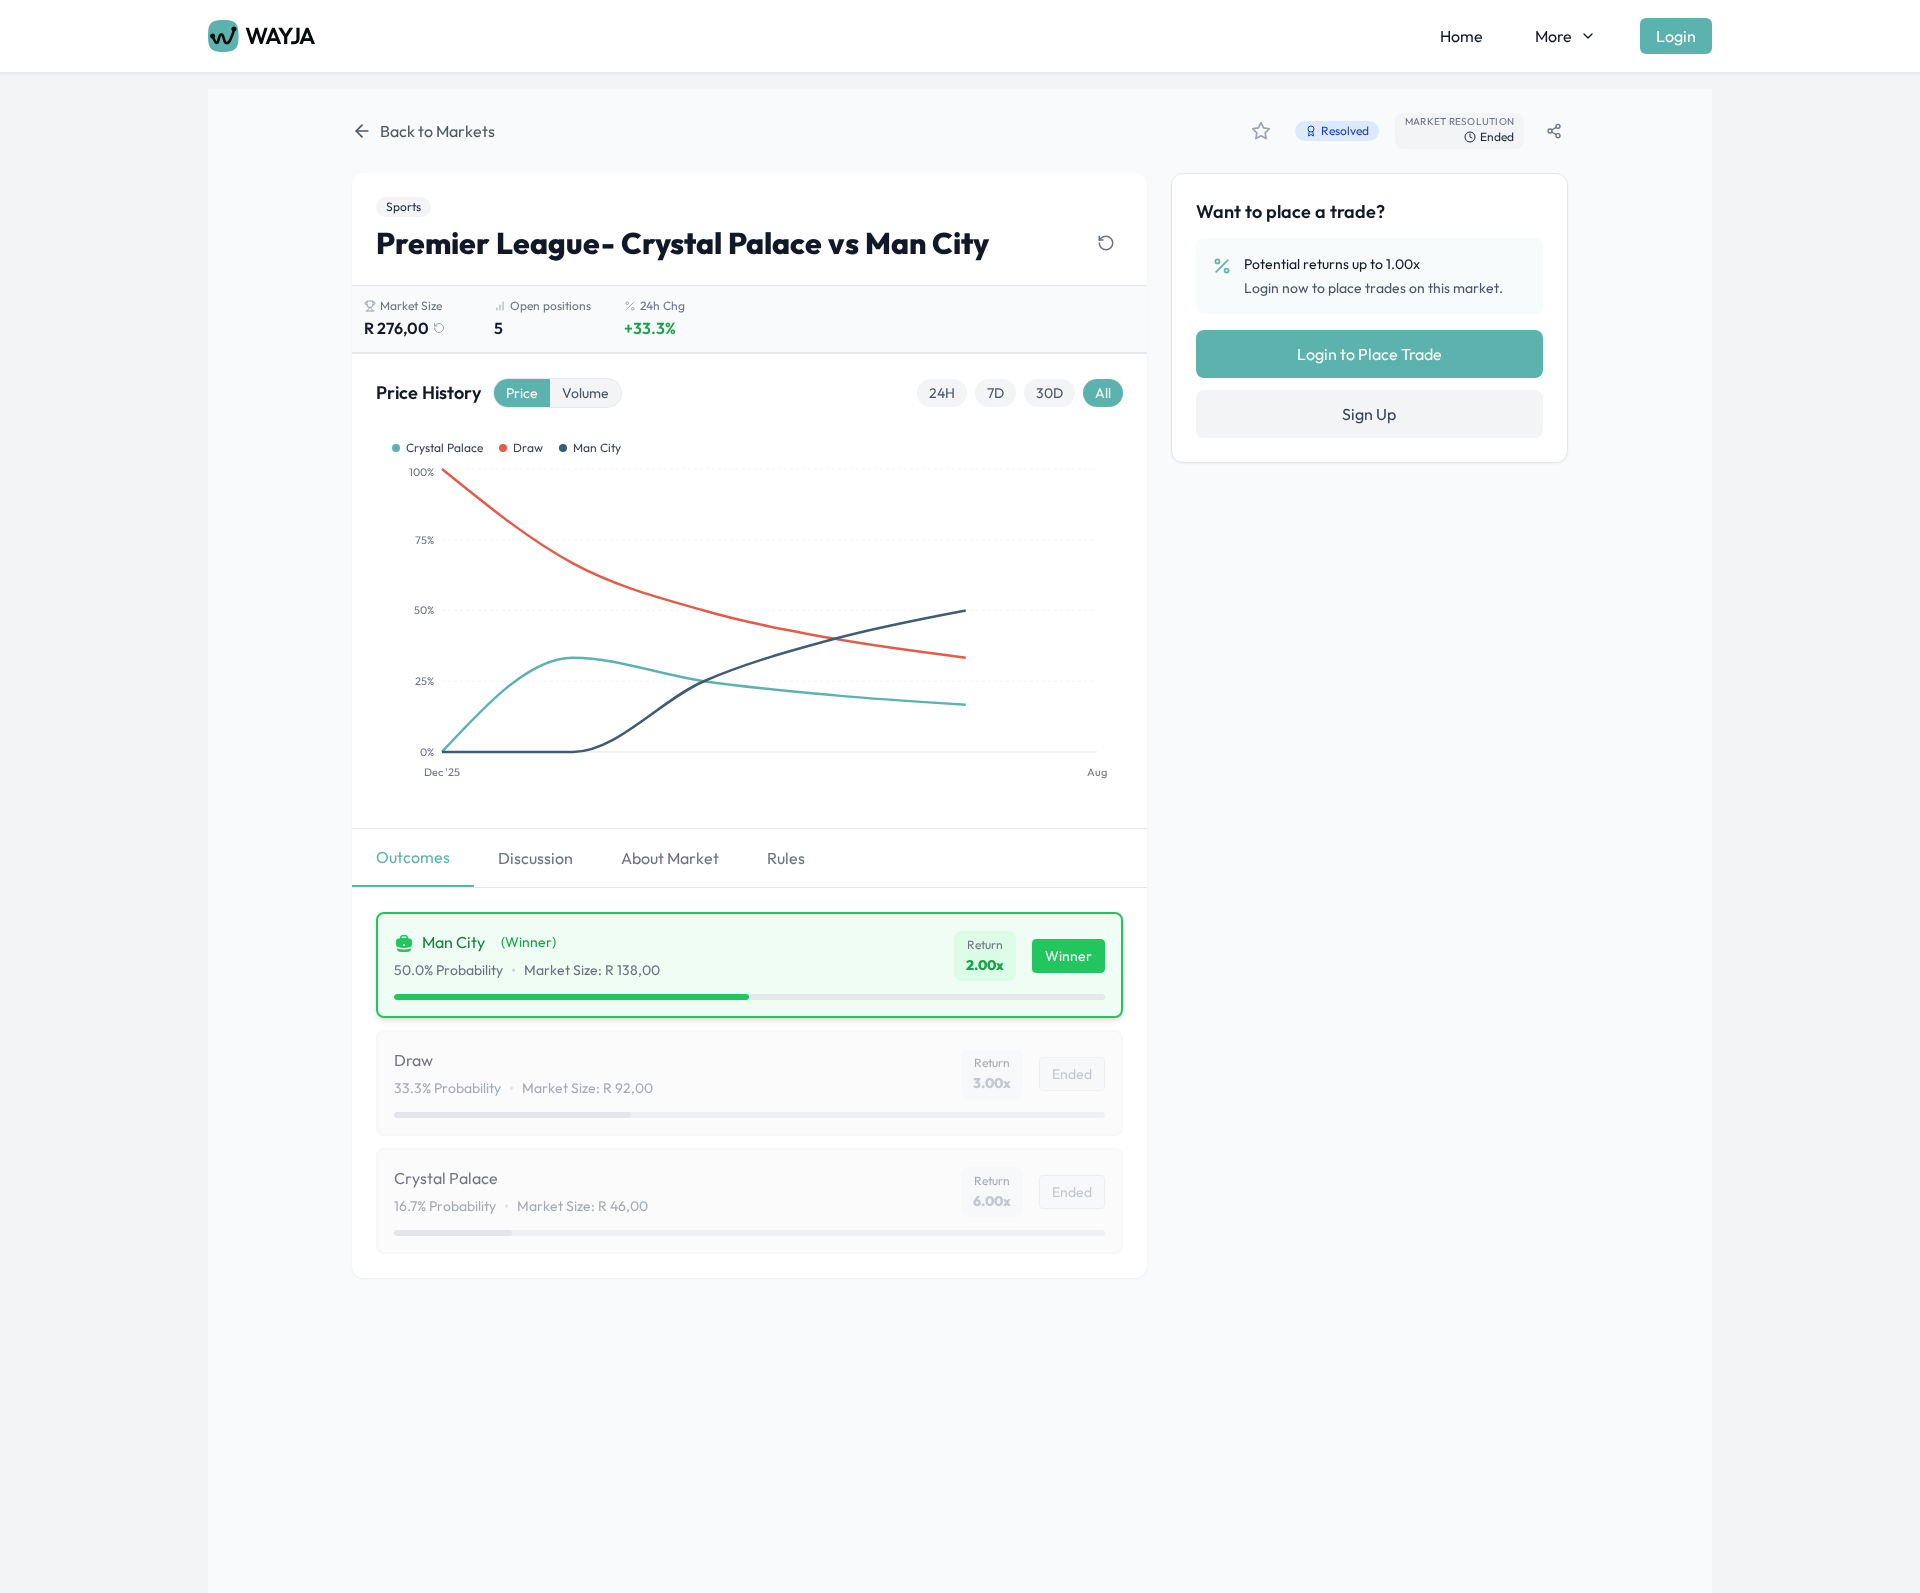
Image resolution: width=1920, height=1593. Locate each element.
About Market (670, 858)
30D (1049, 393)
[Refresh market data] (1106, 243)
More (1553, 36)
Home (1461, 36)
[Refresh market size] (439, 328)
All (1103, 393)
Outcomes (413, 857)
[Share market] (1554, 131)
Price (522, 393)
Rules (786, 858)
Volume (585, 393)
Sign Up (1369, 414)
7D (995, 393)
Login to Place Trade (1369, 354)
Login (1676, 36)
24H (942, 393)
